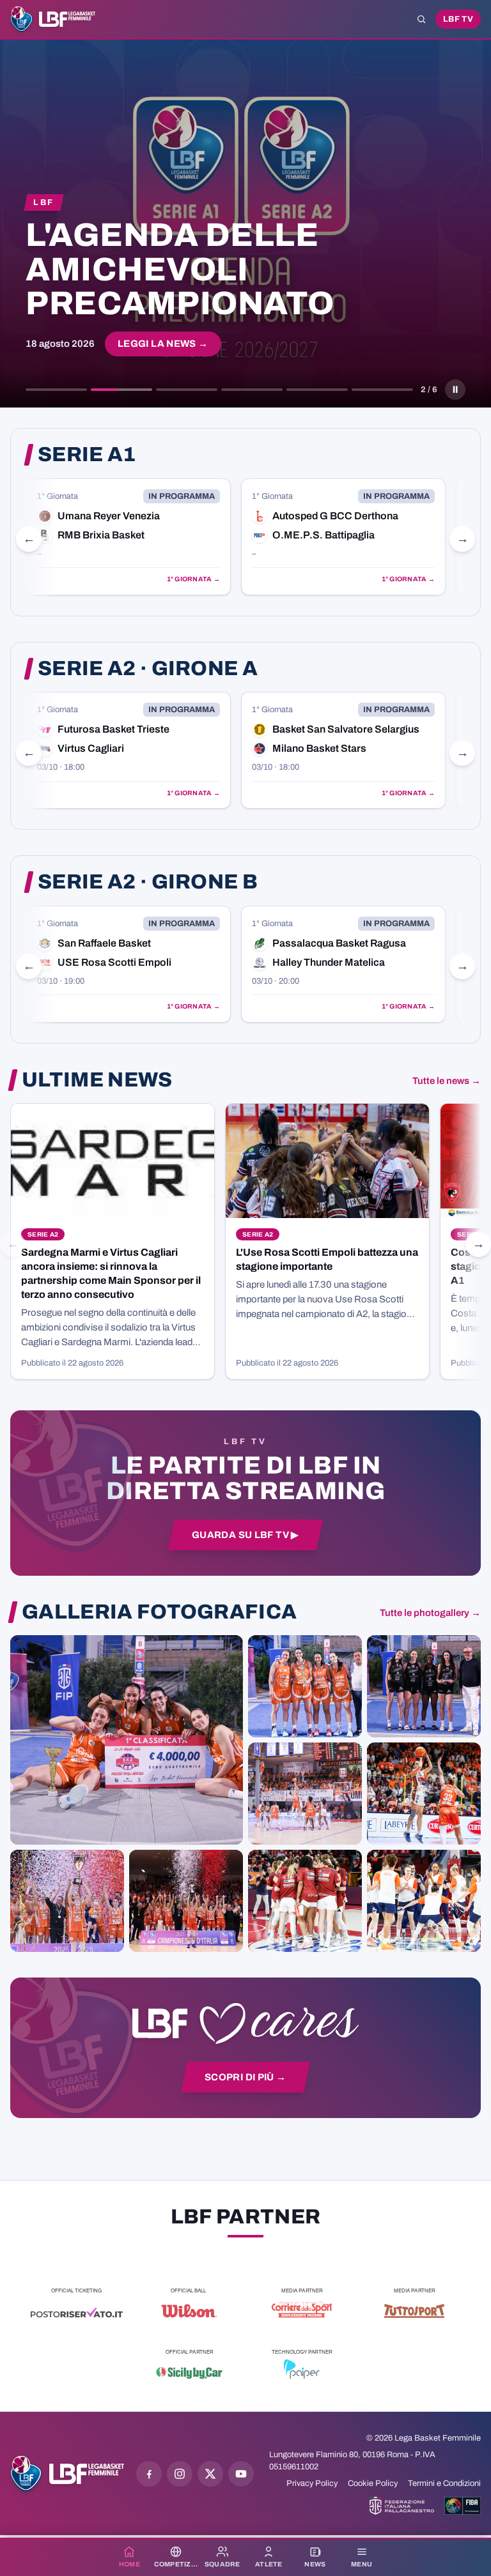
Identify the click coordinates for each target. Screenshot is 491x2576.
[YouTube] (241, 2474)
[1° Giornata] (129, 537)
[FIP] (402, 2506)
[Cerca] (421, 19)
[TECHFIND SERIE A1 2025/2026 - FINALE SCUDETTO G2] (305, 1901)
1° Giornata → (193, 579)
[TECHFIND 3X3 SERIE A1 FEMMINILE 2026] (127, 1740)
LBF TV (458, 19)
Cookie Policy (373, 2483)
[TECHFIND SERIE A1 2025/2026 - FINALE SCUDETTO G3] (305, 1794)
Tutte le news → (447, 1081)
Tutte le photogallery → (430, 1613)
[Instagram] (180, 2474)
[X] (210, 2474)
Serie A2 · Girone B (148, 882)
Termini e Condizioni (444, 2483)
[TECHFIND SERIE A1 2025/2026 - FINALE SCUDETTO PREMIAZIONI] (67, 1901)
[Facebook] (149, 2474)
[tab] (56, 390)
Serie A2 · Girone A (148, 669)
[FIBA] (463, 2506)
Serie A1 (87, 455)
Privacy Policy (312, 2483)
